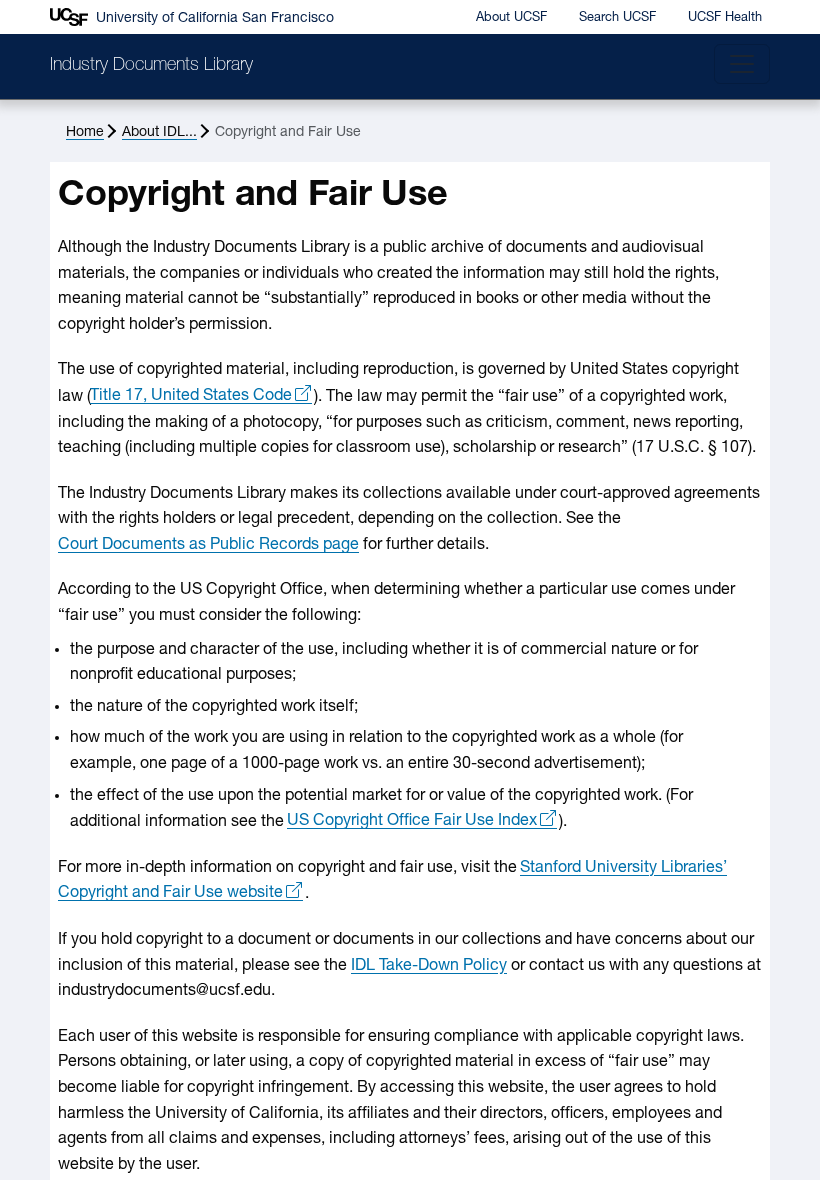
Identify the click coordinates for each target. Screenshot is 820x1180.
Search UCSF (617, 17)
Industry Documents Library (151, 66)
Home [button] (85, 132)
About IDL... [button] (159, 132)
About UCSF (511, 17)
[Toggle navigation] (742, 64)
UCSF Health (725, 17)
